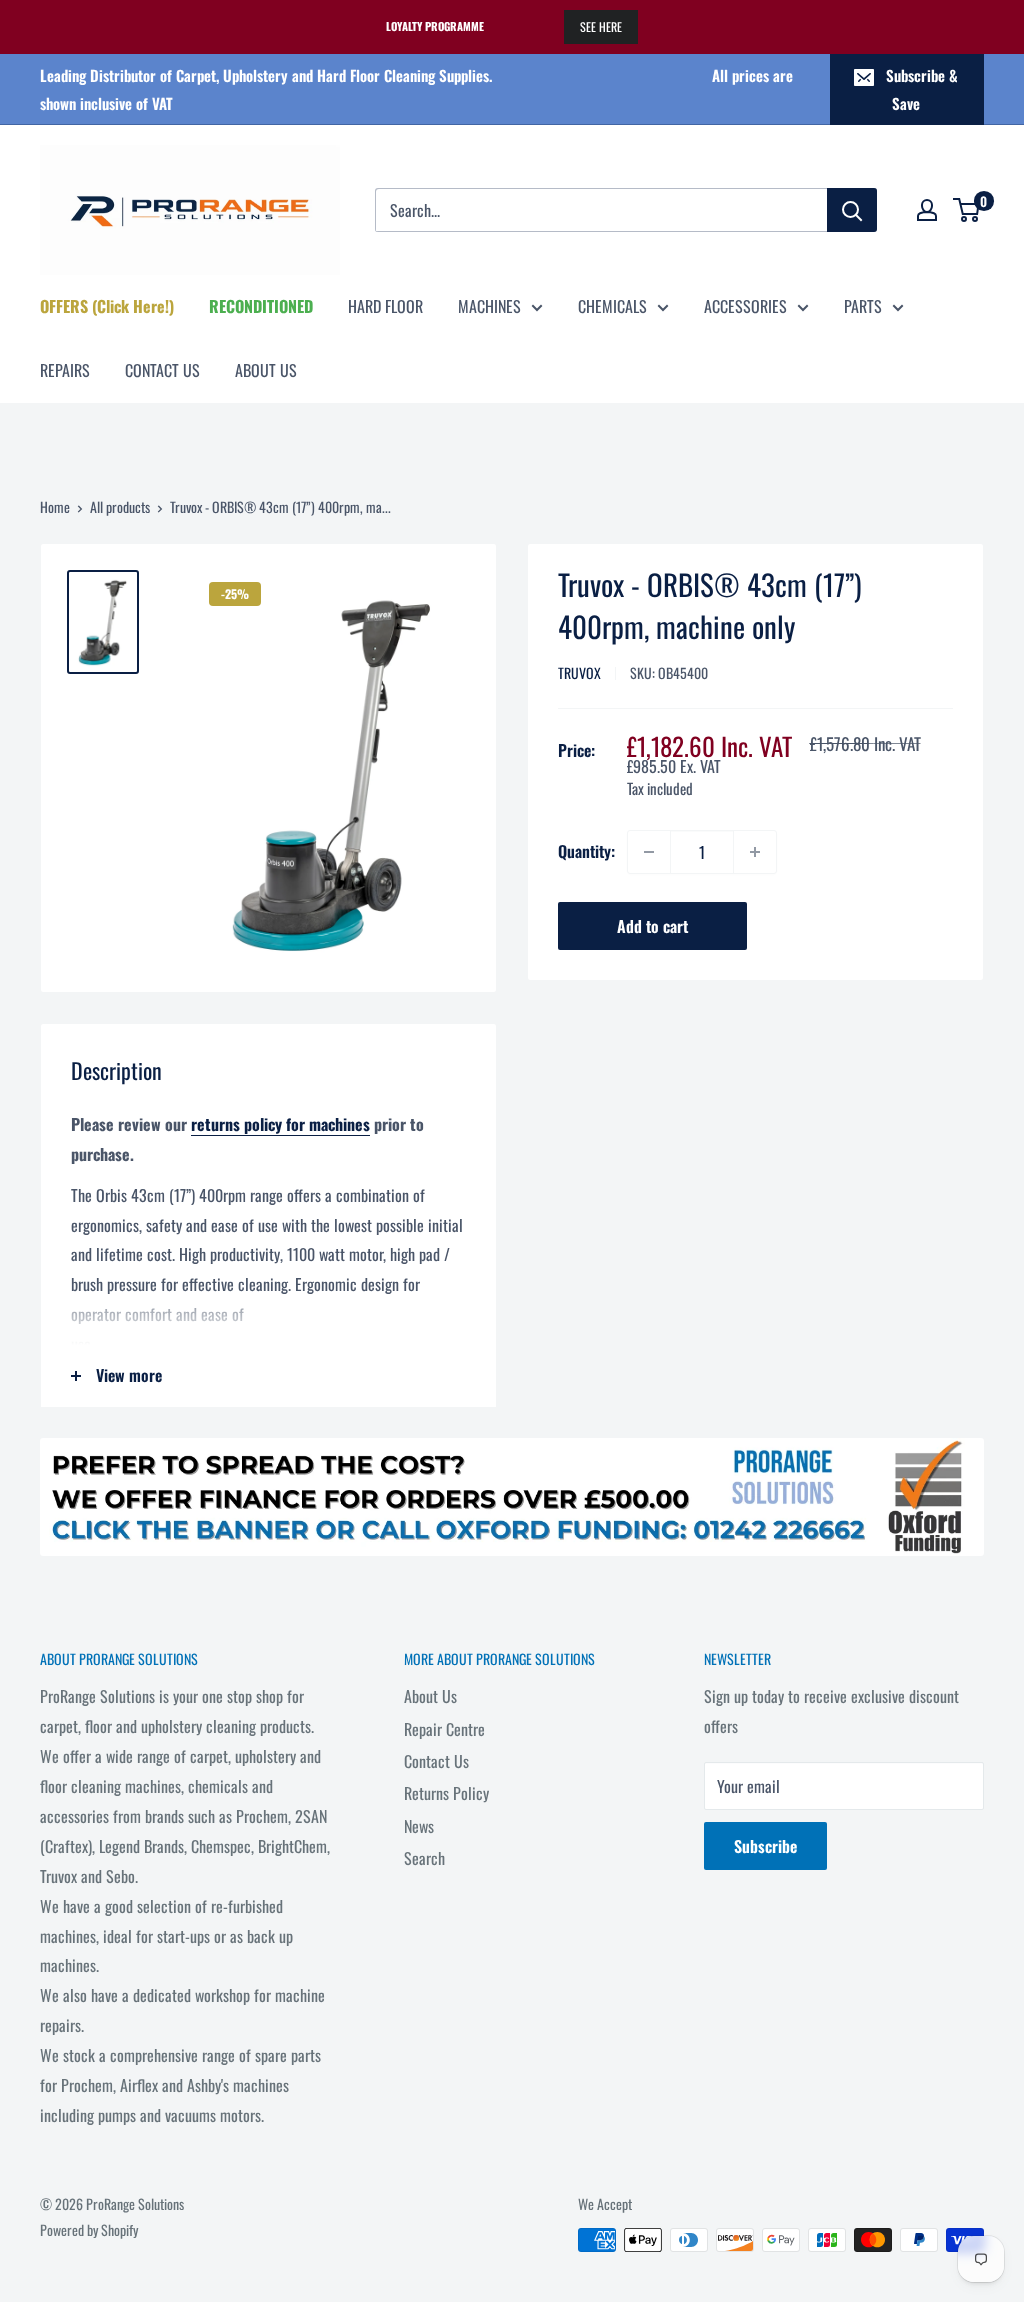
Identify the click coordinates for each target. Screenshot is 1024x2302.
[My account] (927, 210)
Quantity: (586, 851)
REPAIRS (65, 370)
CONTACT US (162, 370)
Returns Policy (446, 1793)
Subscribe (765, 1846)
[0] (967, 210)
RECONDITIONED (261, 306)
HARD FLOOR (385, 306)
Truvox (579, 672)
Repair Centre (444, 1729)
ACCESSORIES (745, 306)
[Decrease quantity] (649, 852)
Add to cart (652, 926)
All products (120, 506)
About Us (430, 1696)
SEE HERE (601, 26)
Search (424, 1858)
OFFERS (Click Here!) (107, 306)
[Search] (852, 210)
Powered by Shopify (89, 2229)
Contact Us (436, 1761)
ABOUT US (266, 370)
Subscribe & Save (922, 89)
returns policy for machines (280, 1124)
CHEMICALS (612, 306)
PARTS (863, 306)
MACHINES (489, 306)
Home (55, 506)
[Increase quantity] (755, 852)
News (419, 1826)
